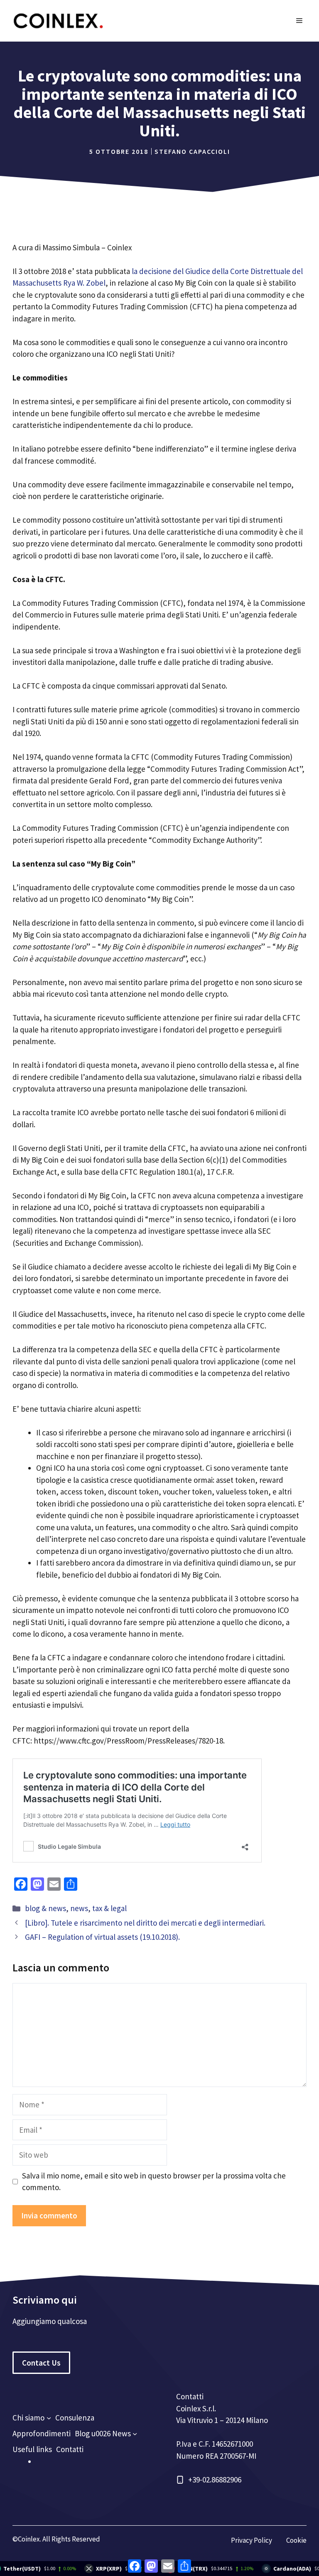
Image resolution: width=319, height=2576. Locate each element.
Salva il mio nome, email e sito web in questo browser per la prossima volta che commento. (154, 2182)
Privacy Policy (252, 2540)
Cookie (296, 2540)
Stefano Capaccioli (192, 151)
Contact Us (41, 2363)
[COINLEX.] (58, 20)
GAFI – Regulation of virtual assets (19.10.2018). (102, 1937)
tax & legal (109, 1908)
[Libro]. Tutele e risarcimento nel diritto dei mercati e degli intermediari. (145, 1923)
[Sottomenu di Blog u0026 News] (135, 2434)
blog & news (45, 1908)
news (79, 1908)
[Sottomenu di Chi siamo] (49, 2418)
